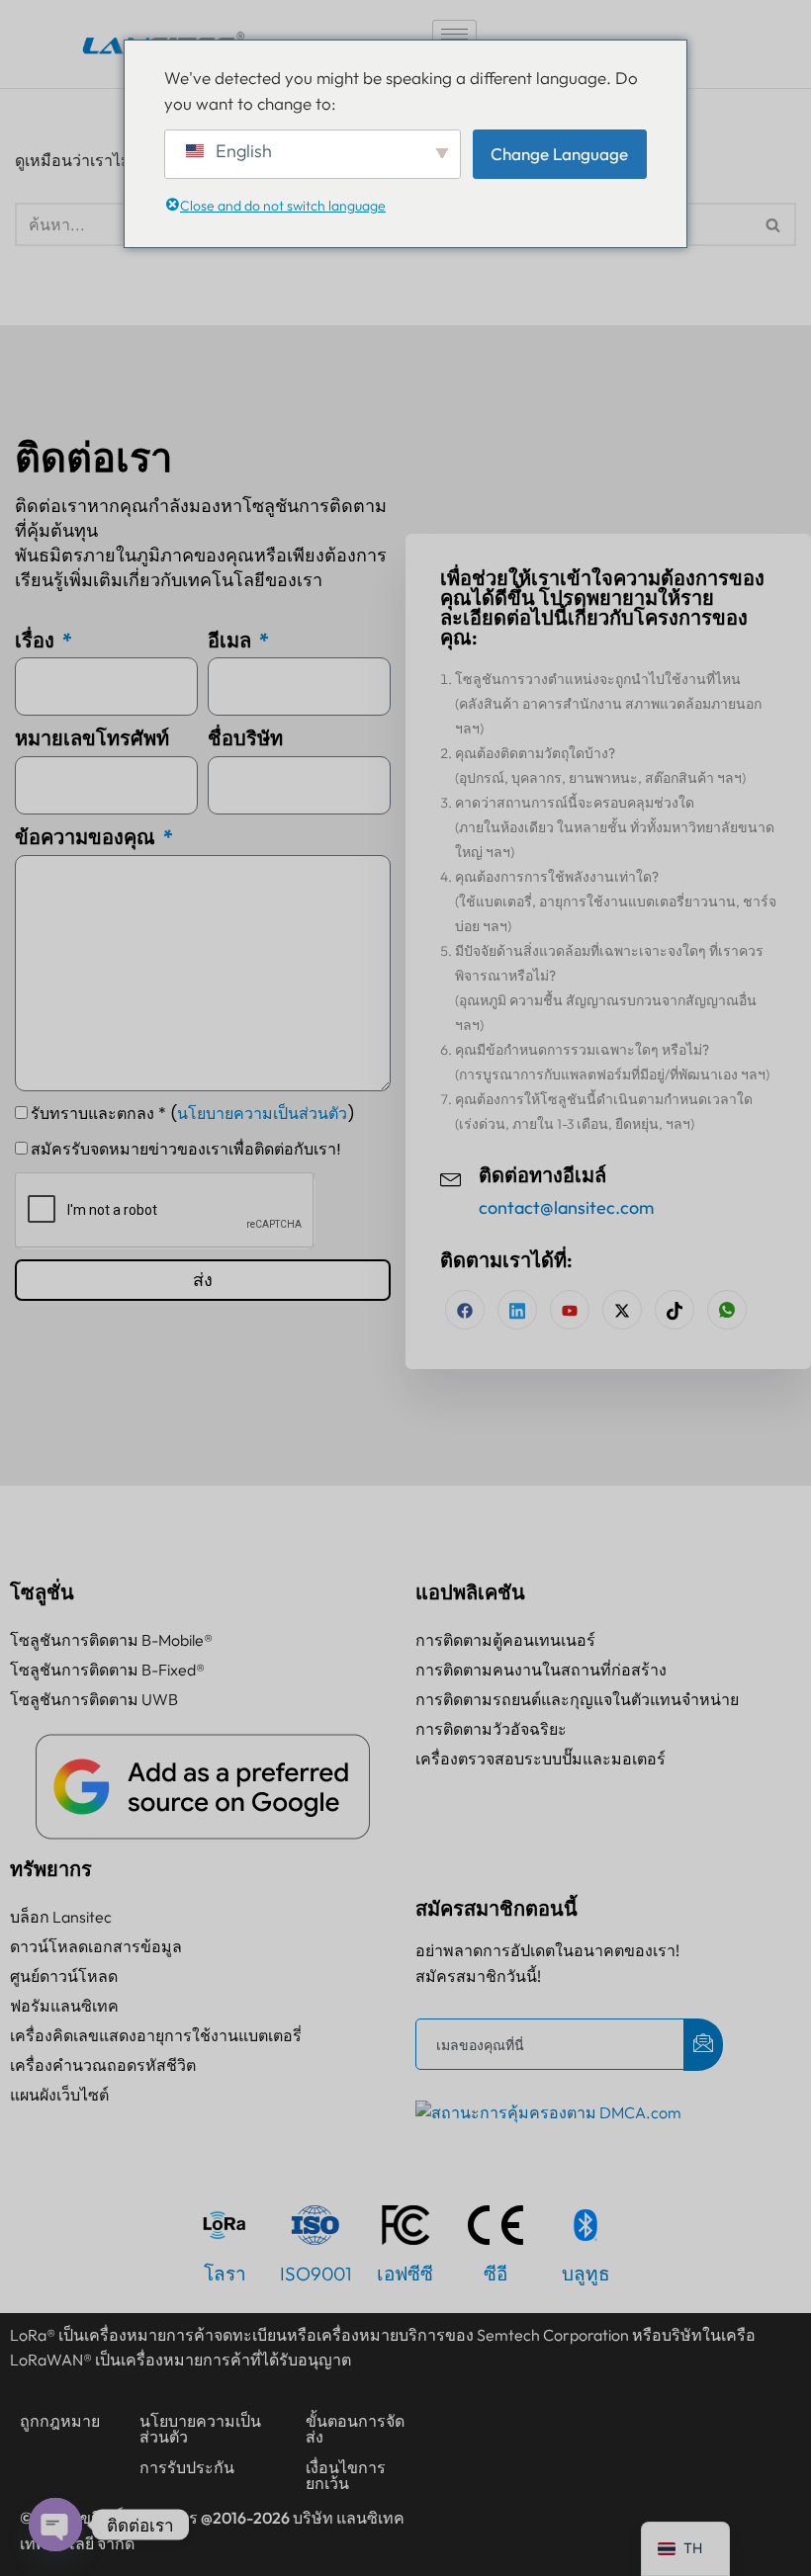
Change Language (559, 154)
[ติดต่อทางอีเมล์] (451, 1177)
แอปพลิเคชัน (470, 1592)
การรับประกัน (187, 2467)
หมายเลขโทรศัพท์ (92, 738)
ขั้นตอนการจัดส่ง (355, 2429)
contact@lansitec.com (566, 1207)
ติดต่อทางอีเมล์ (542, 1176)
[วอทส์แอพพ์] (727, 1310)
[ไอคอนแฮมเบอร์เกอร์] (454, 34)
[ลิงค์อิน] (517, 1310)
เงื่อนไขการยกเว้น (346, 2475)
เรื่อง (37, 640)
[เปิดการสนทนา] (55, 2525)
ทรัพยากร (51, 1869)
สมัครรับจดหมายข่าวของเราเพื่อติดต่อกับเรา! (186, 1149)
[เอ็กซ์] (622, 1310)
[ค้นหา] (774, 224)
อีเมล (231, 640)
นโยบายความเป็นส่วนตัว (262, 1114)
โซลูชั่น (42, 1592)
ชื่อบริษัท (245, 738)
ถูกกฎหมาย (60, 2421)
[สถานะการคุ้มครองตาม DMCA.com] (548, 2112)
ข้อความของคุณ (87, 837)
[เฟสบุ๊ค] (465, 1310)
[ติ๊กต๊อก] (675, 1310)
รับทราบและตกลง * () (193, 1114)
